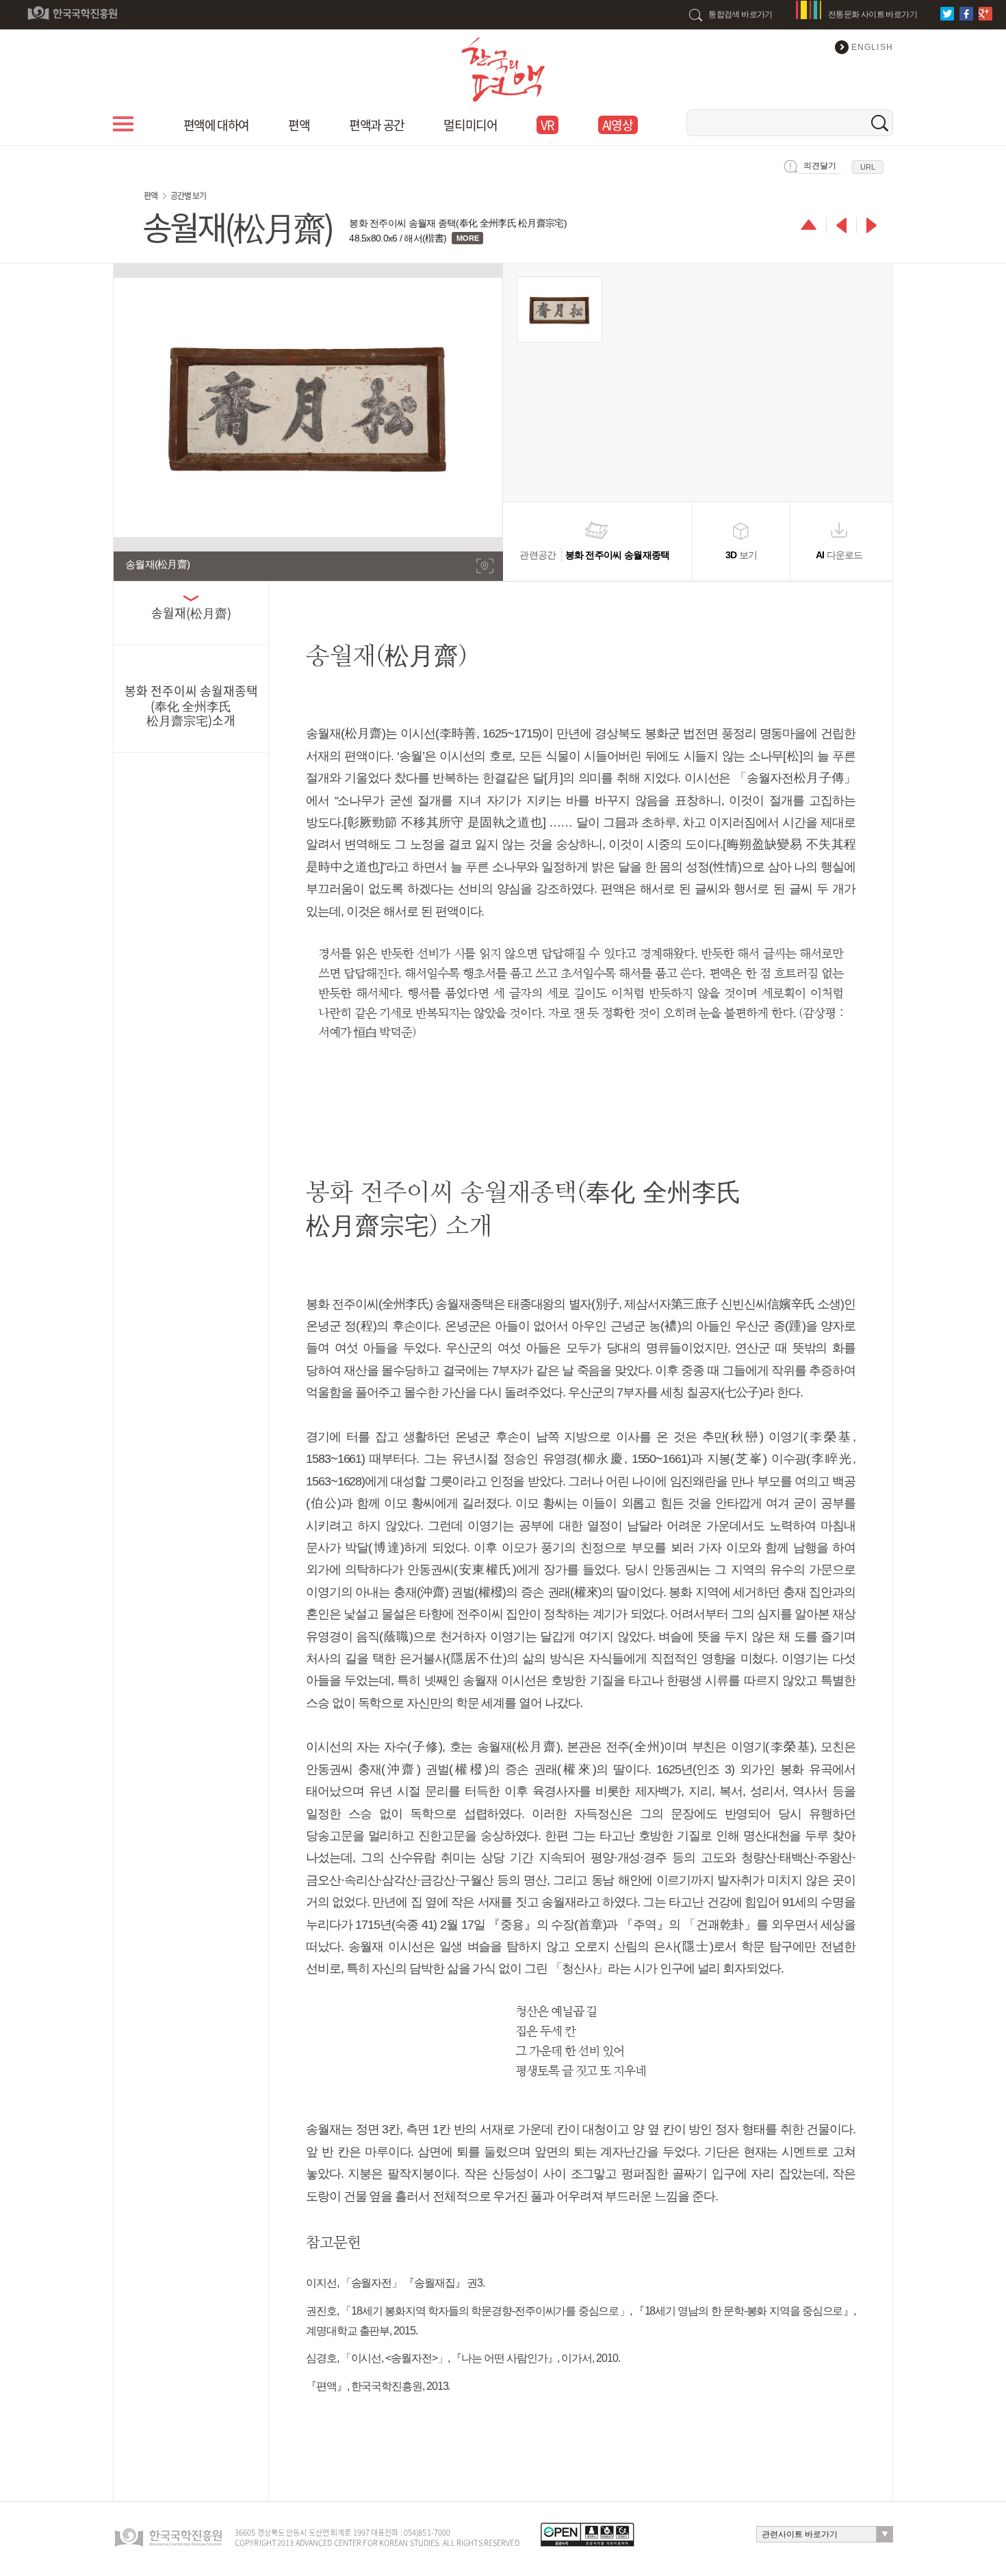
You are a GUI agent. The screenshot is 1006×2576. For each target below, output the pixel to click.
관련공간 (594, 555)
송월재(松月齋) (191, 613)
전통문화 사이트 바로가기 (873, 14)
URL (868, 167)
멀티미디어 (470, 125)
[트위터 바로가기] (949, 14)
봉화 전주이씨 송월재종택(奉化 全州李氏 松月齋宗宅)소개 (191, 705)
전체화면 (485, 566)
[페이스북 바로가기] (968, 14)
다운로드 (839, 555)
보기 (741, 555)
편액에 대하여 (216, 125)
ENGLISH (872, 47)
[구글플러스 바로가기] (987, 14)
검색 (880, 123)
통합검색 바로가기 (740, 14)
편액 (299, 125)
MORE (468, 238)
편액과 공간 (376, 125)
